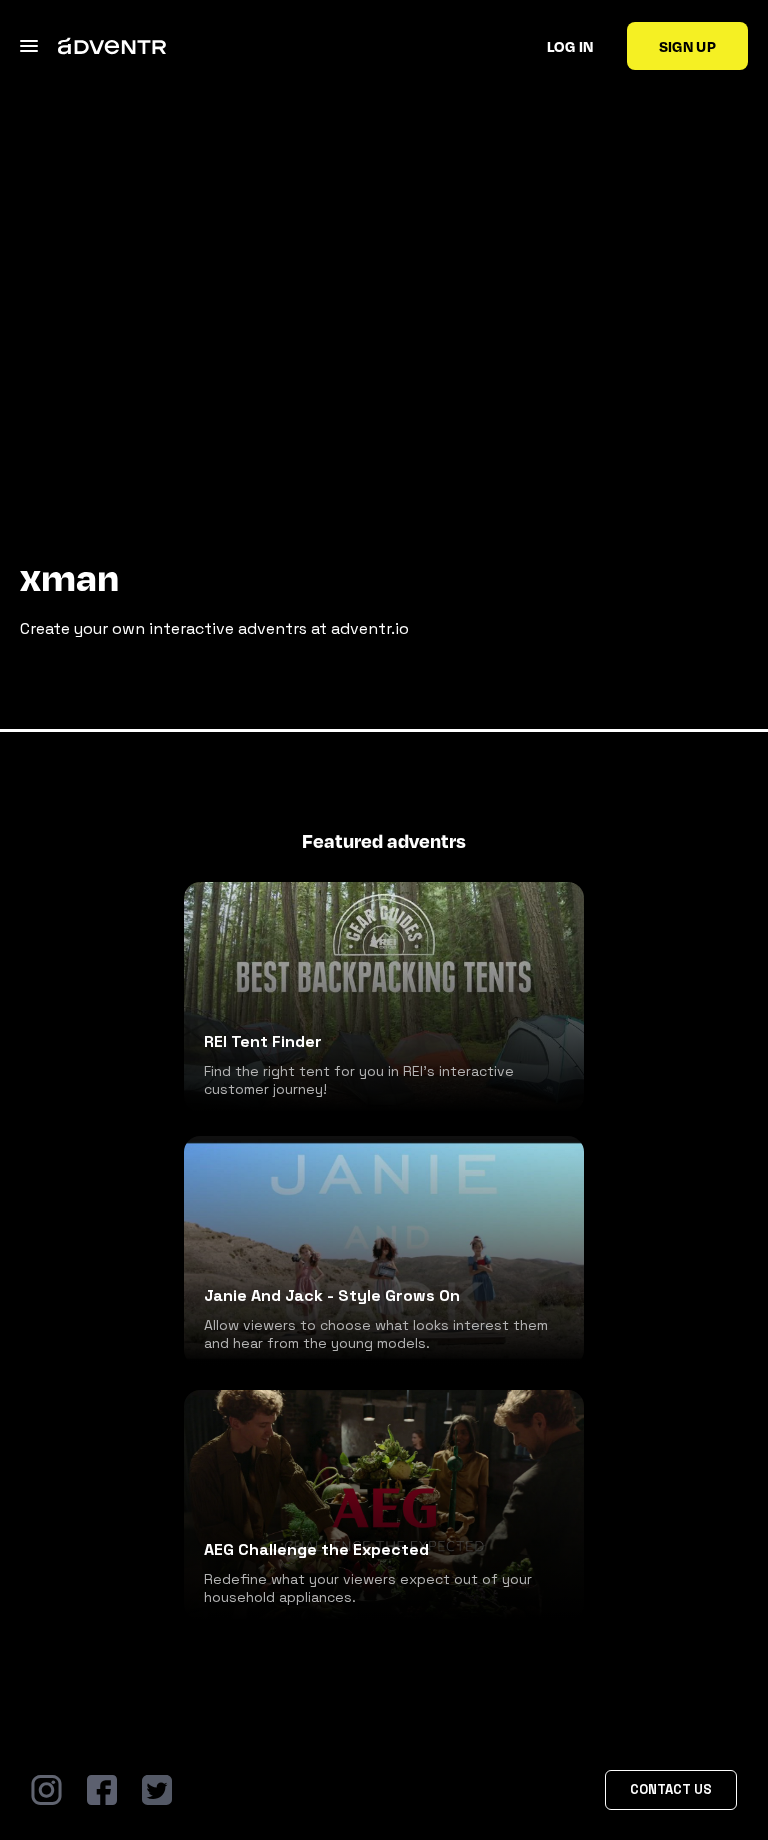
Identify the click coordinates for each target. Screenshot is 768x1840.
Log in (570, 46)
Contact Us (671, 1789)
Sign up (687, 46)
